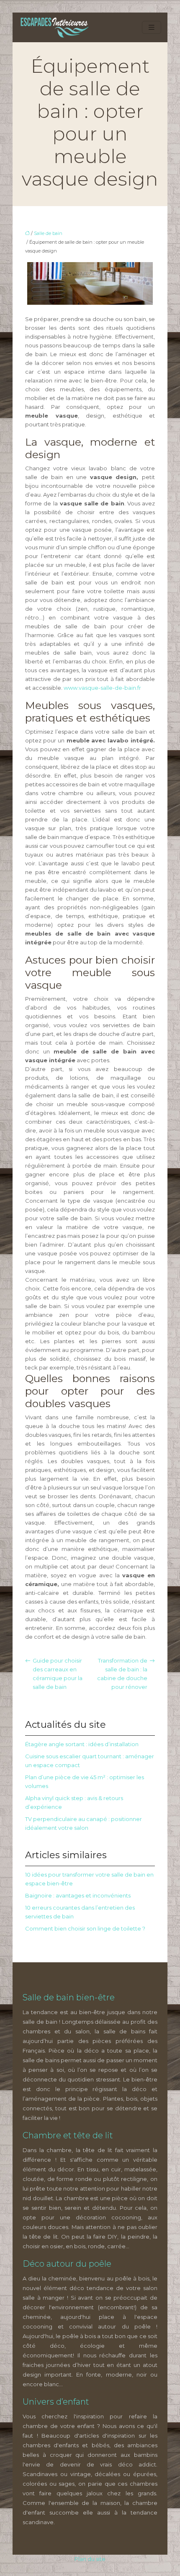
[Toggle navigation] (152, 27)
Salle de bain (48, 233)
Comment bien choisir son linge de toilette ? (85, 1928)
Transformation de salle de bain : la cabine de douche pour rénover (122, 1674)
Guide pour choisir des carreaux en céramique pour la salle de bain (58, 1674)
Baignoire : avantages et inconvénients (78, 1895)
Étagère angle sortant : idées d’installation (82, 1744)
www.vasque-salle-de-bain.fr (102, 688)
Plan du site (90, 2559)
